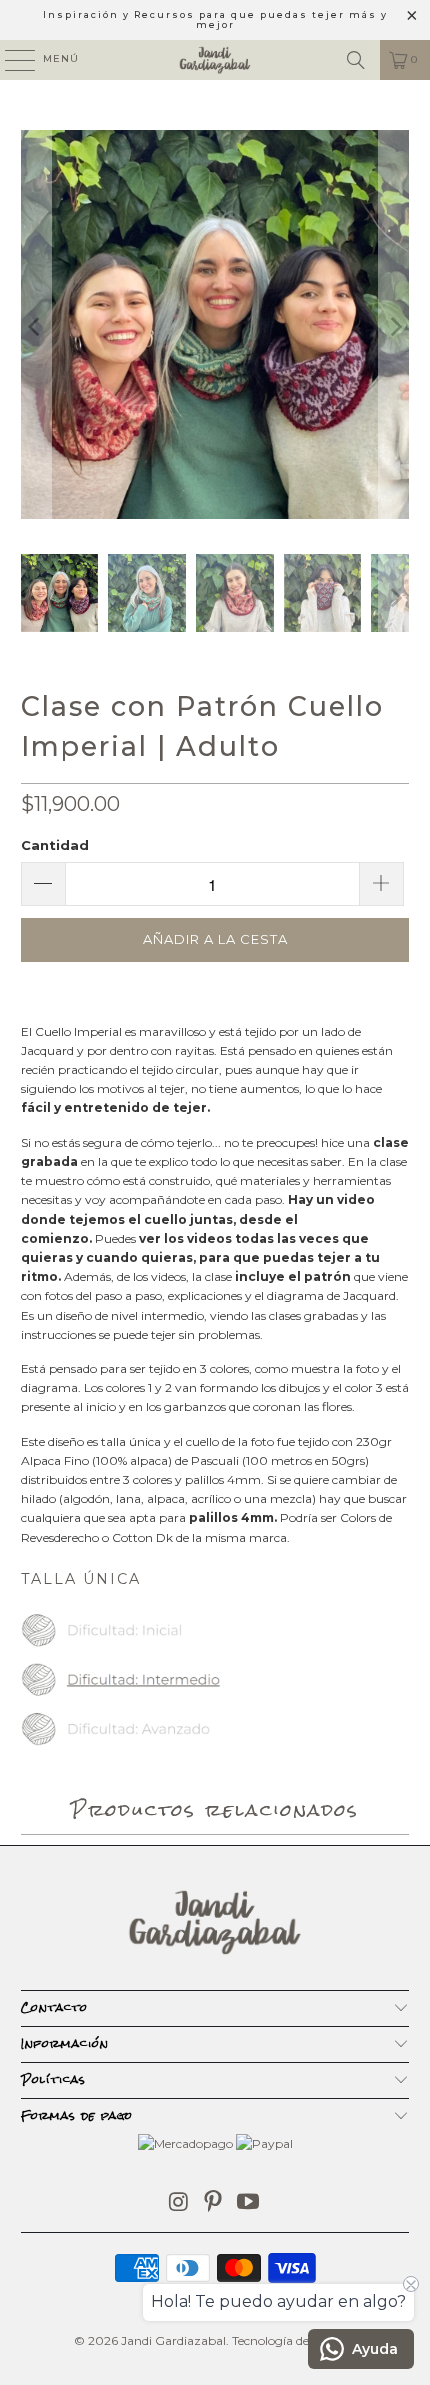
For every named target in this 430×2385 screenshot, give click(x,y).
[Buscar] (356, 60)
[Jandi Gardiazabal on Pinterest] (214, 2203)
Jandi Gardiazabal (173, 2340)
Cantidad (55, 845)
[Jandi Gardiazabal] (215, 60)
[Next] (394, 327)
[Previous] (36, 327)
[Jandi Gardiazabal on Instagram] (179, 2203)
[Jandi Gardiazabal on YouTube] (249, 2203)
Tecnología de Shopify (294, 2340)
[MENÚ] (10, 60)
